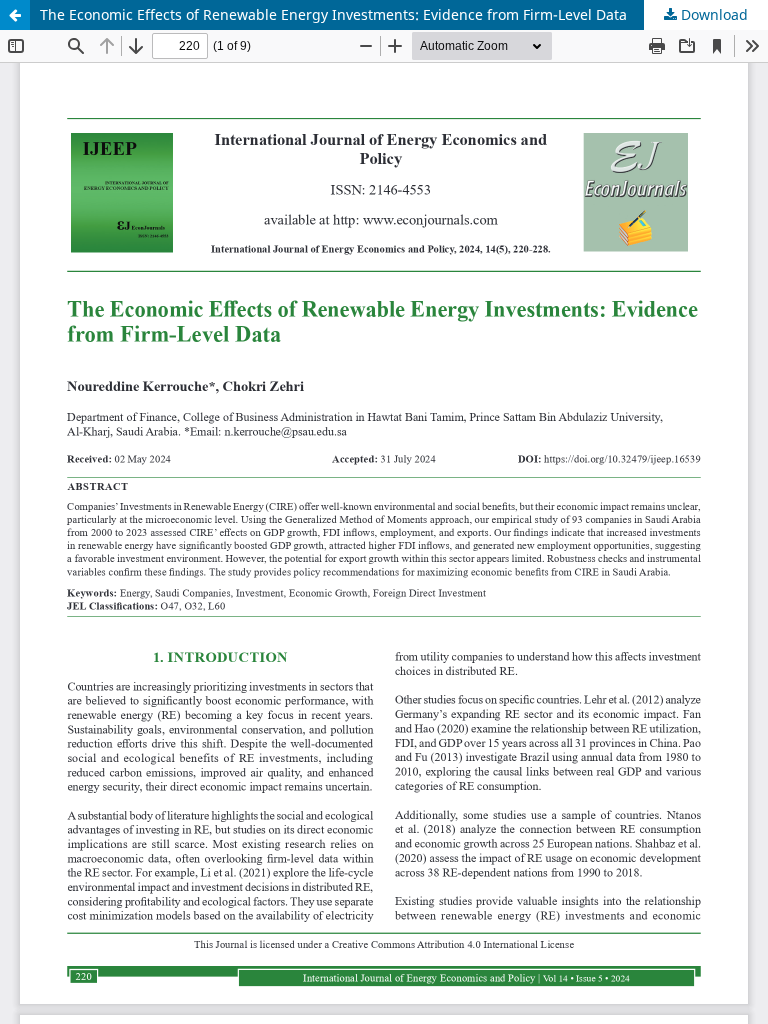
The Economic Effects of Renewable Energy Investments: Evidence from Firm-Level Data (333, 14)
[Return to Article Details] (15, 15)
